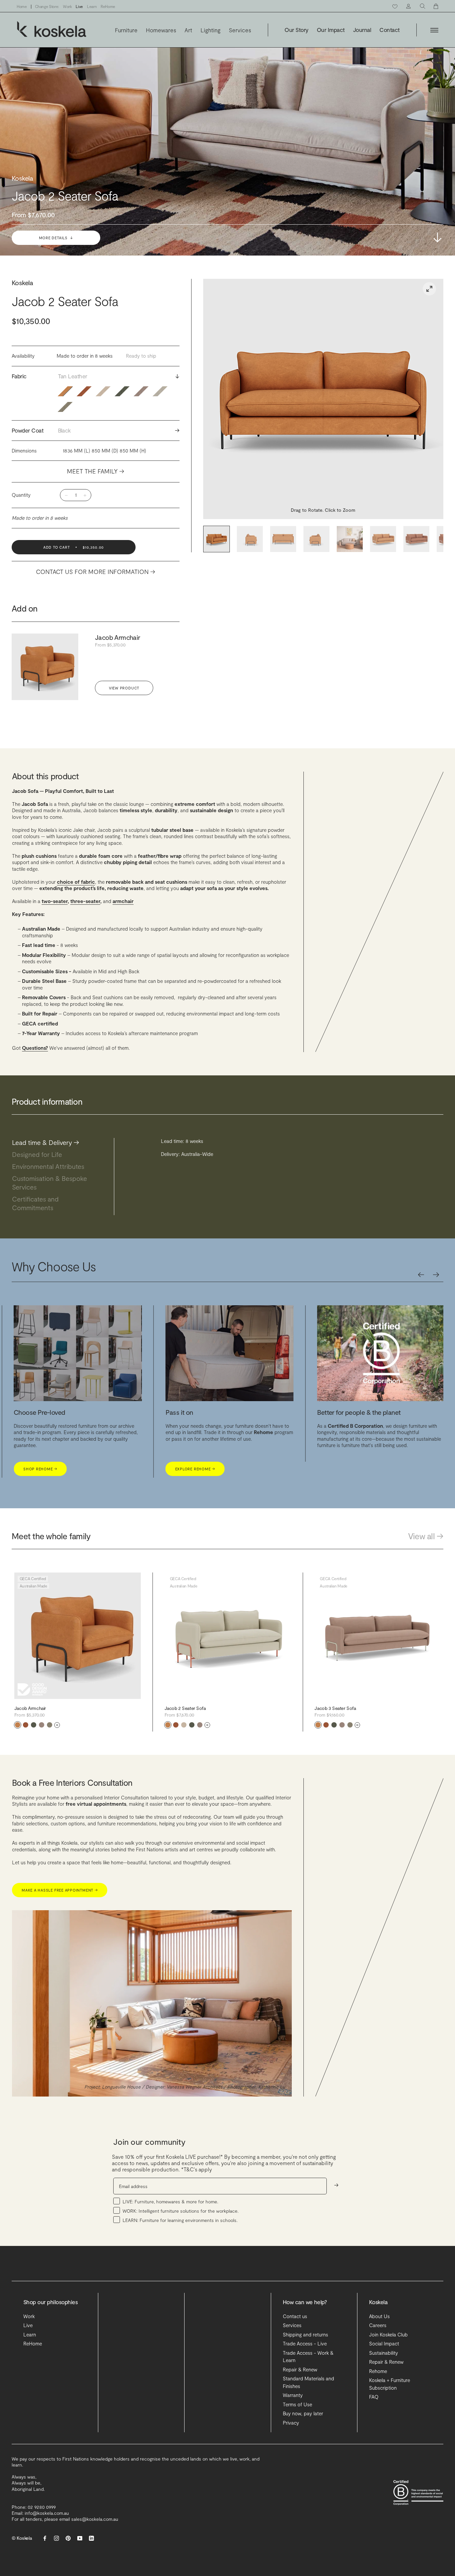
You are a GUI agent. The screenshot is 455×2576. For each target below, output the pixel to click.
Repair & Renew (300, 2369)
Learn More (340, 1476)
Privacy (291, 2423)
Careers (378, 2325)
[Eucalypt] (34, 1725)
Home (22, 6)
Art (188, 30)
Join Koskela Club (388, 2334)
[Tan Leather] (18, 1725)
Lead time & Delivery (45, 1142)
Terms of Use (297, 2404)
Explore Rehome (41, 1469)
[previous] (421, 1275)
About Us (379, 2316)
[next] (436, 1275)
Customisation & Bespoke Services (49, 1183)
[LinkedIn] (91, 2538)
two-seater (55, 901)
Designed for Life (40, 1154)
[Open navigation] (434, 30)
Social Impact (384, 2343)
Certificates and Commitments (36, 1203)
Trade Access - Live (305, 2343)
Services (240, 30)
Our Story (296, 30)
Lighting (211, 30)
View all (426, 1536)
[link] (429, 289)
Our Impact (331, 30)
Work (67, 6)
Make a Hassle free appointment (60, 1890)
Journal (362, 30)
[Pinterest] (68, 2538)
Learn (92, 6)
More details (56, 238)
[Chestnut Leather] (26, 1725)
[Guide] (42, 1725)
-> (438, 237)
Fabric (96, 376)
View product (124, 688)
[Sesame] (184, 1725)
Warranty (293, 2395)
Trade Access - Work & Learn (308, 2357)
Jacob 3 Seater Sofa (335, 1708)
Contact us (295, 2316)
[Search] (423, 6)
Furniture (126, 30)
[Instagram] (56, 2538)
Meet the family (96, 471)
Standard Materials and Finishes (308, 2382)
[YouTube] (80, 2538)
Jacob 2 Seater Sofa (185, 1708)
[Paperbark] (50, 1725)
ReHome (108, 6)
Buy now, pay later (303, 2413)
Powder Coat (96, 430)
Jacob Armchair (118, 637)
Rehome (378, 2371)
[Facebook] (45, 2538)
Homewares (161, 30)
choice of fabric (76, 882)
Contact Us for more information (96, 572)
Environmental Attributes (52, 1166)
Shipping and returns (305, 2334)
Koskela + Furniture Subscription (390, 2384)
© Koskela (22, 2538)
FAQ (374, 2397)
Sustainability (384, 2353)
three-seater (85, 901)
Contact (389, 30)
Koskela (22, 282)
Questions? (35, 1048)
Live (79, 6)
